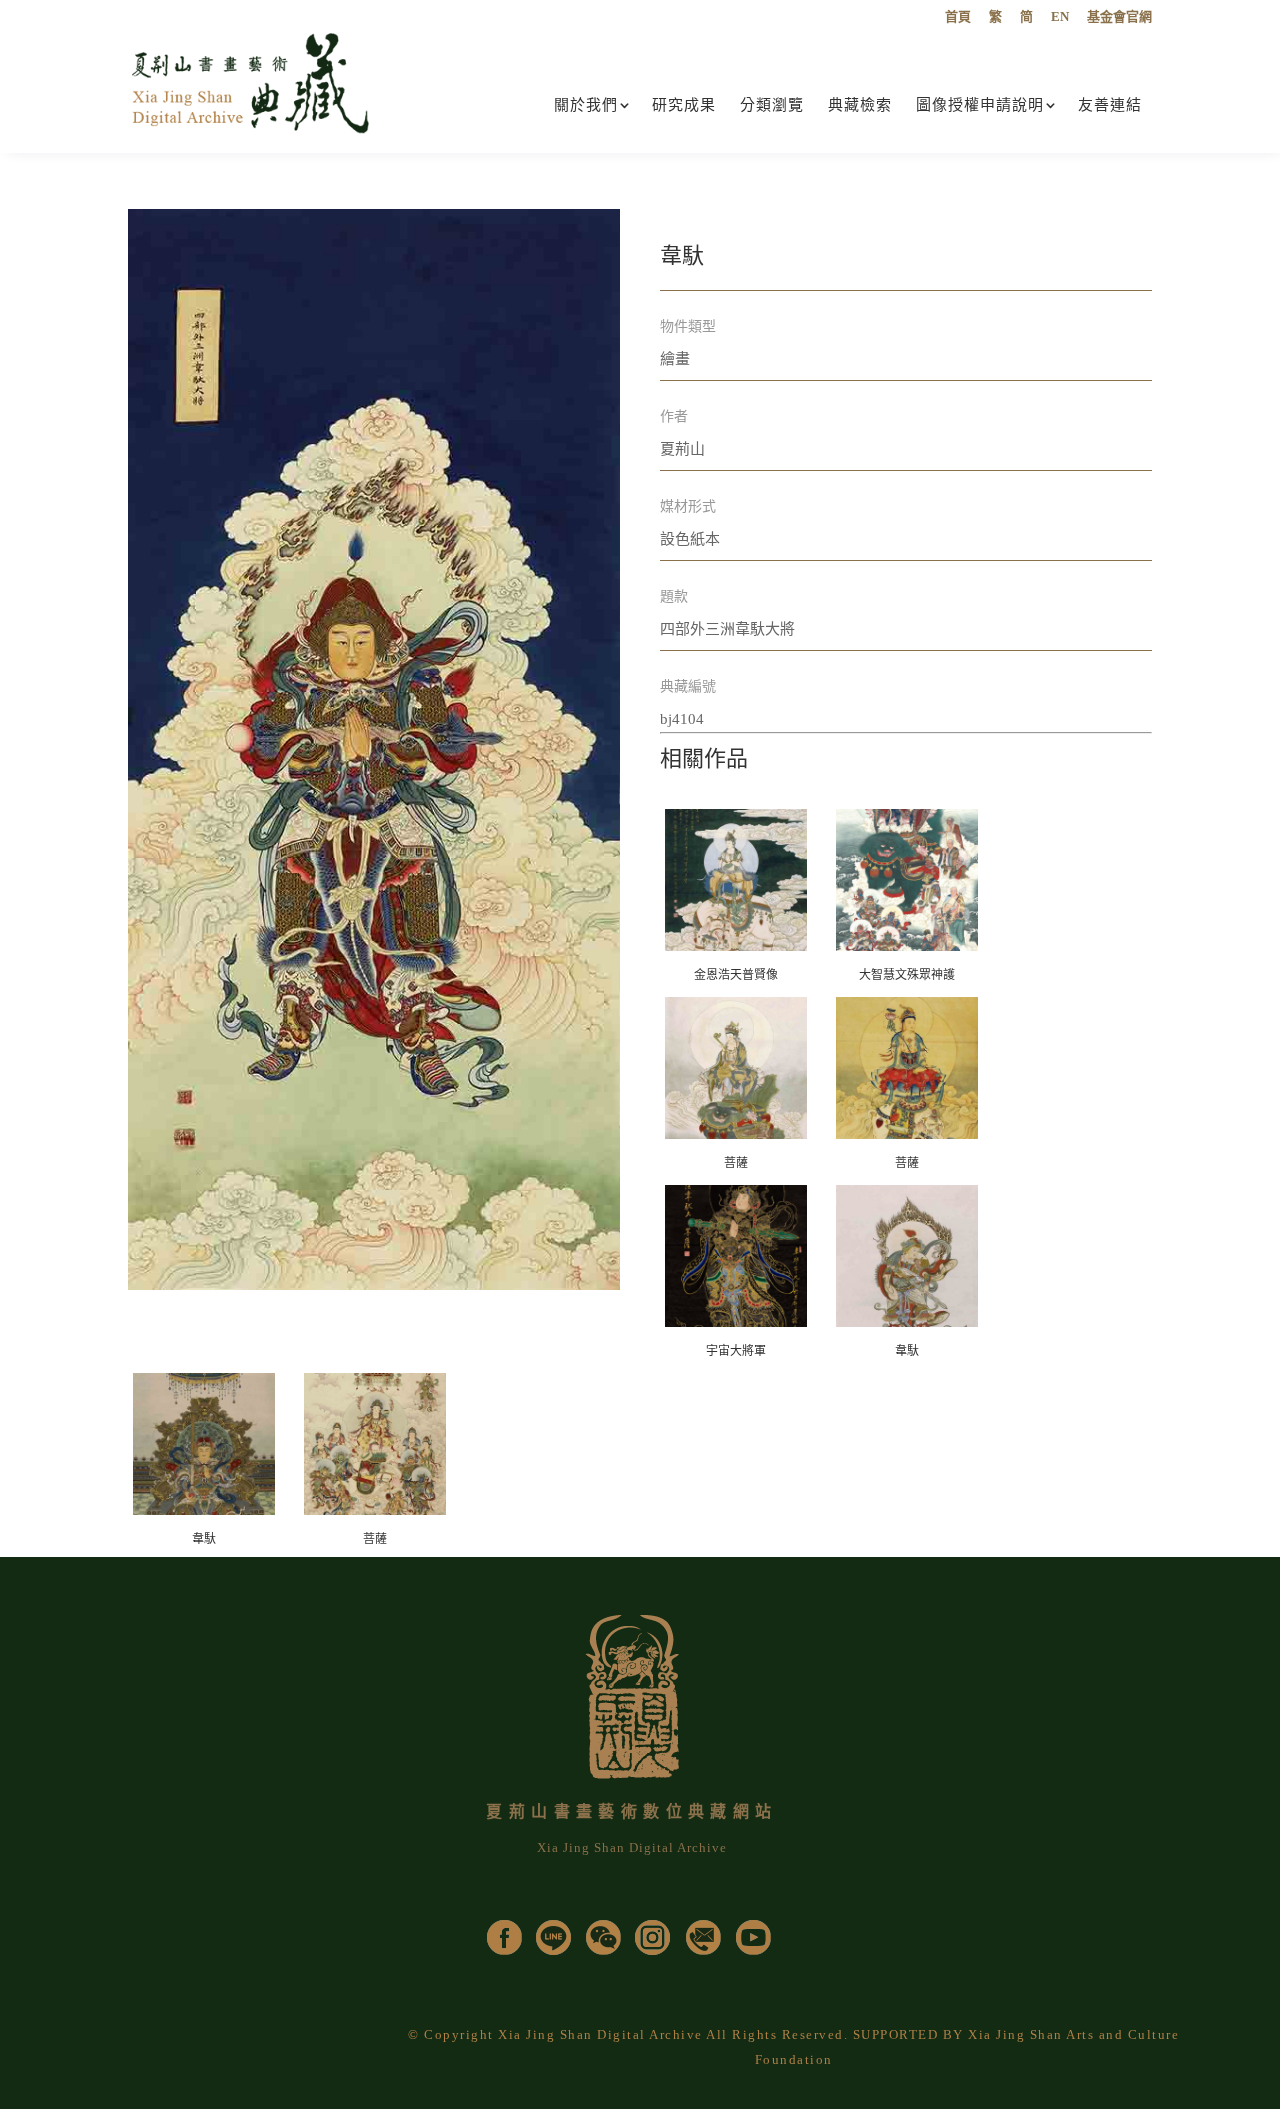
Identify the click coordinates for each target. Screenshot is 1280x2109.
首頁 (958, 17)
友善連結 (1110, 105)
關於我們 (586, 105)
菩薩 (736, 1163)
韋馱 (907, 1351)
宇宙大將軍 (736, 1351)
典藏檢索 (860, 105)
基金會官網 (1119, 17)
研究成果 (684, 105)
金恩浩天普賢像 (736, 975)
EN (1060, 17)
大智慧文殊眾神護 (907, 975)
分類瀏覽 (772, 105)
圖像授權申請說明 (980, 105)
